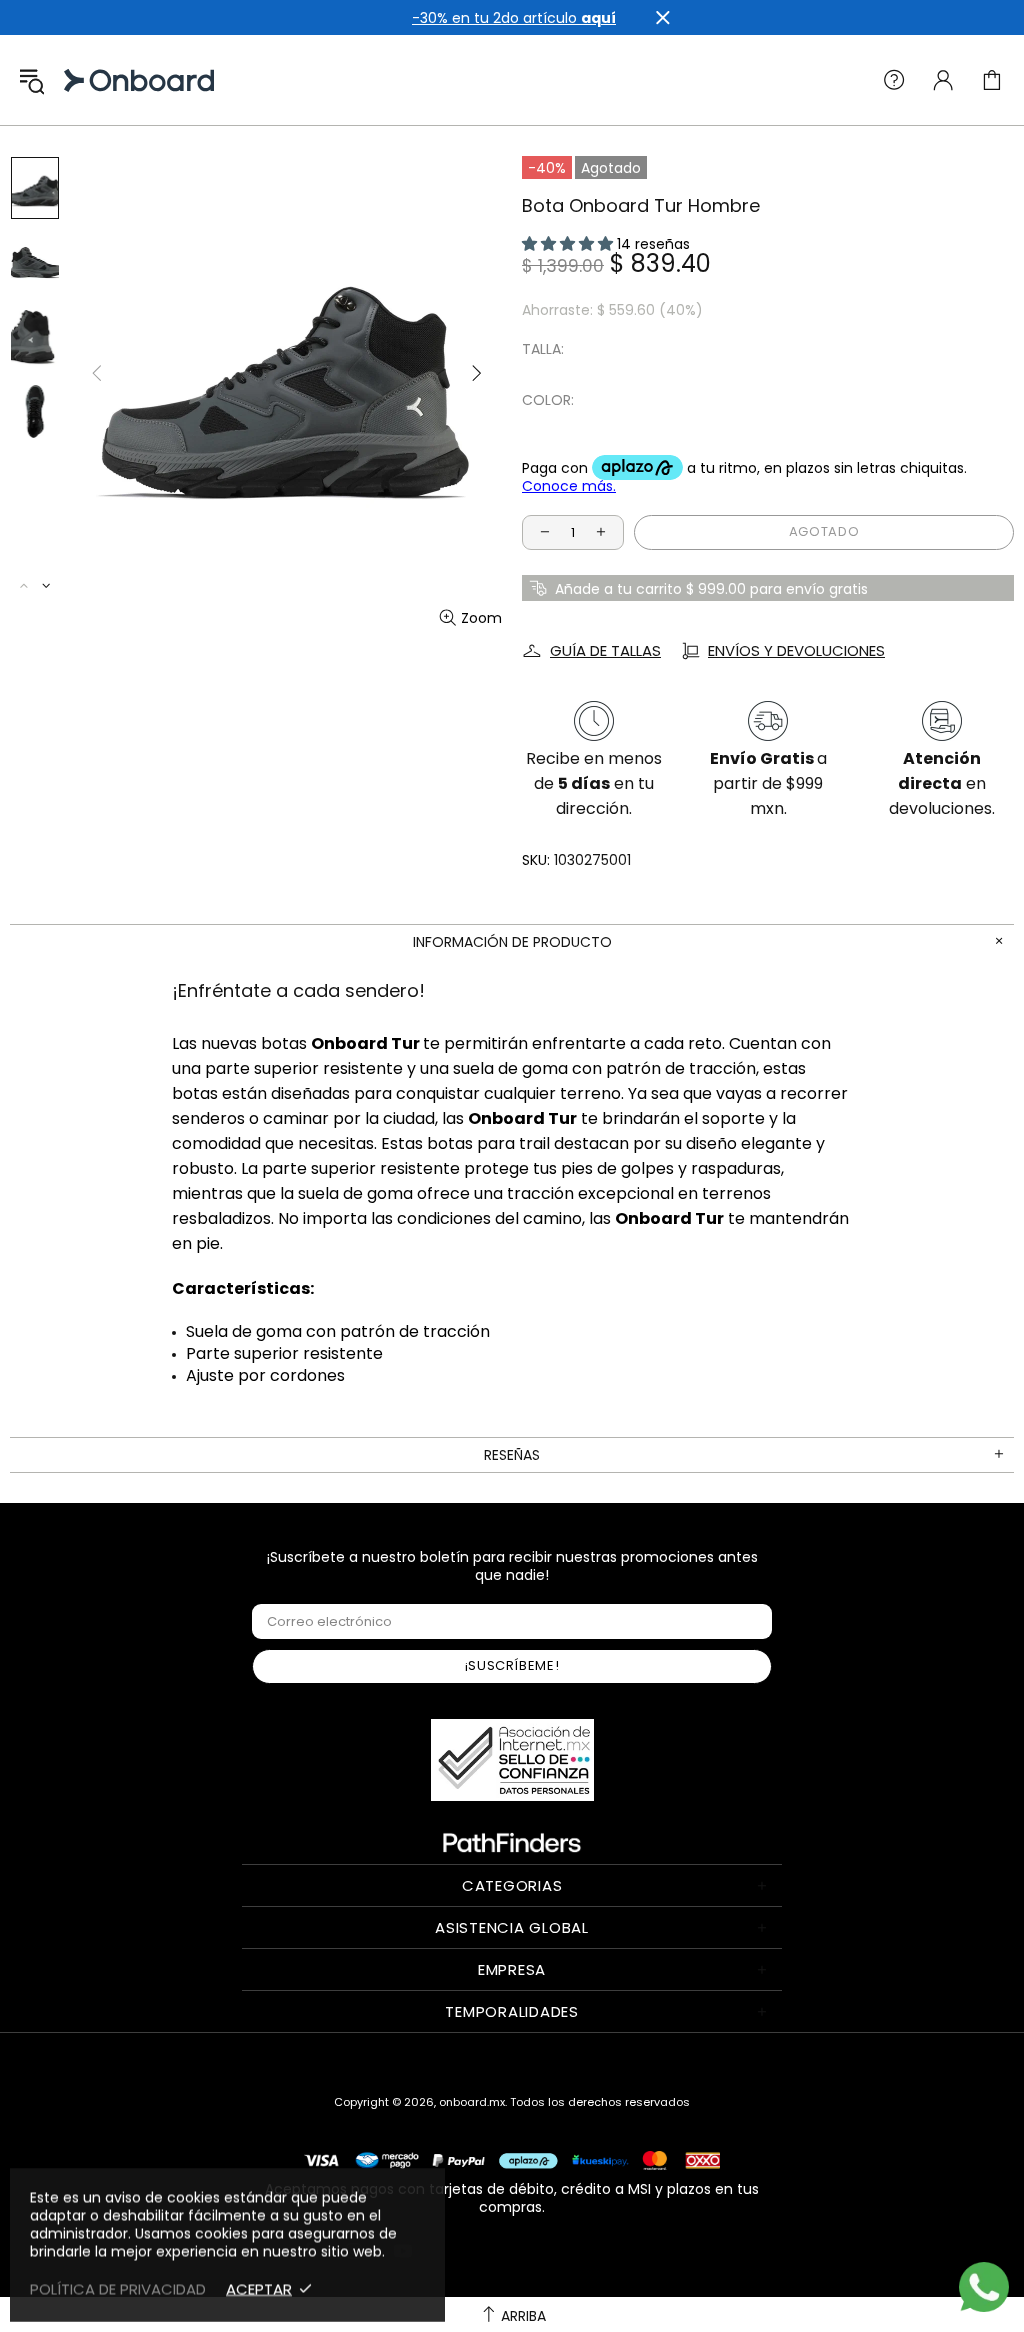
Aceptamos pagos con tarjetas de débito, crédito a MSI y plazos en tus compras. (512, 2197)
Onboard (84, 80)
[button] (569, 244)
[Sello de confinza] (512, 1760)
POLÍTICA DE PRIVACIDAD (118, 2289)
